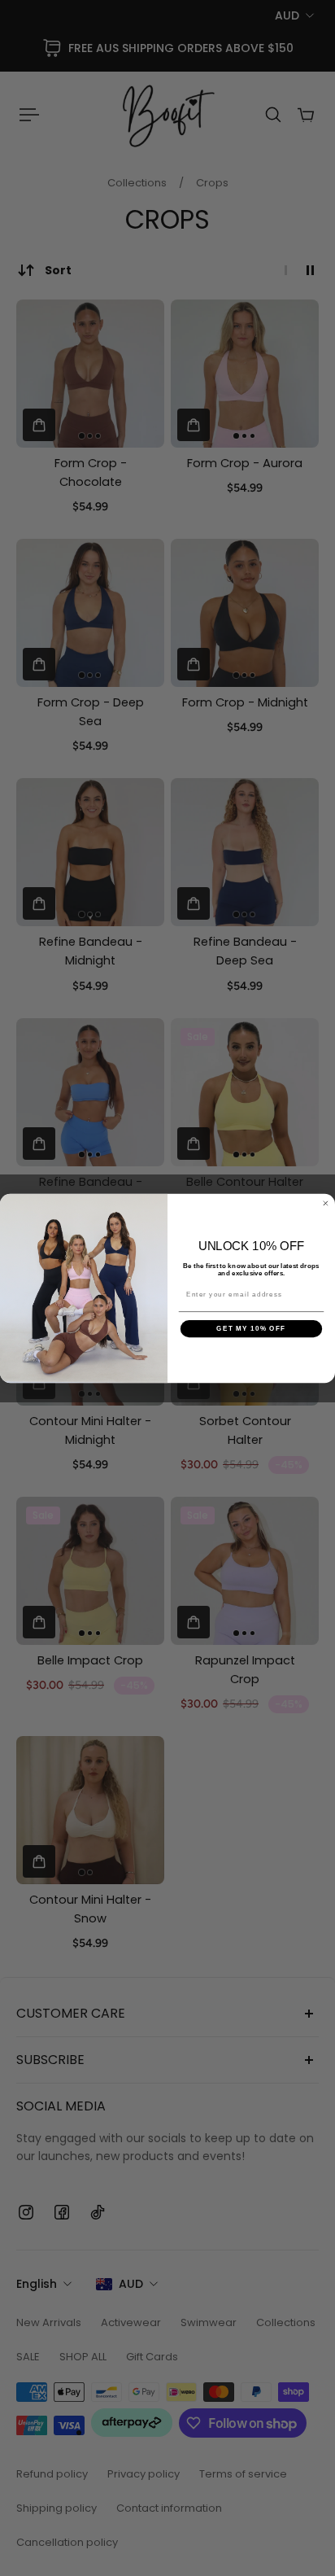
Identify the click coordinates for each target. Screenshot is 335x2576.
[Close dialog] (326, 1203)
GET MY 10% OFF (251, 1329)
